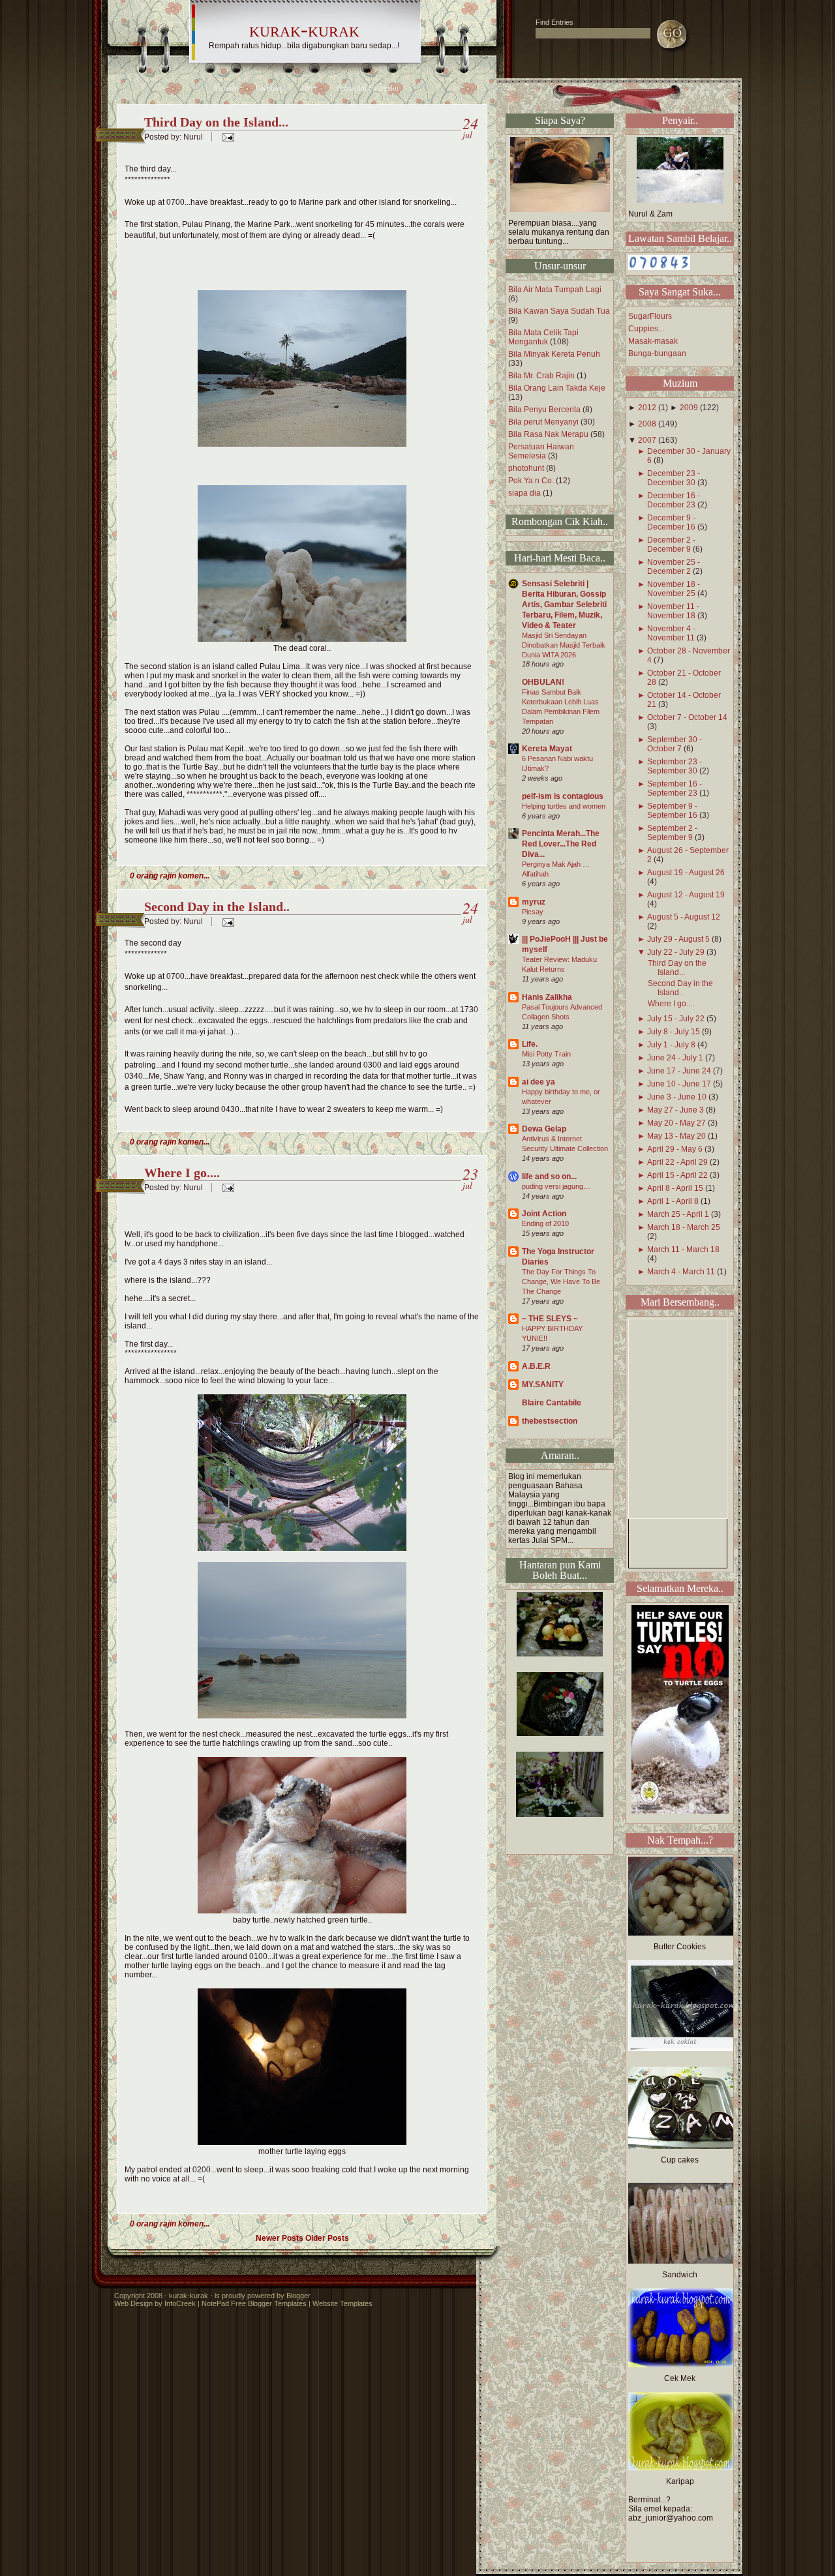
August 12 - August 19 (686, 895)
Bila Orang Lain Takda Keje (557, 388)
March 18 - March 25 (684, 1227)
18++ (309, 88)
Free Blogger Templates (269, 2303)
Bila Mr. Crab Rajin (541, 376)
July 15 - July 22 (676, 1019)
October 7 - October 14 (687, 717)
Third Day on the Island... (216, 122)
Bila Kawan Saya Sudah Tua (559, 311)
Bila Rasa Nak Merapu (548, 434)
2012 (647, 408)
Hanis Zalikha (547, 997)
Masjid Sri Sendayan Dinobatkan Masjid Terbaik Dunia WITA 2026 (564, 645)
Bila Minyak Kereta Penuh (554, 354)
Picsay (533, 912)
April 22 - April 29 (677, 1162)
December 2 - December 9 (671, 545)
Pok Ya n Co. (531, 481)
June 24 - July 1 (675, 1058)
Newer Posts (280, 2238)
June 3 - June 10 (677, 1097)
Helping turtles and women (564, 806)
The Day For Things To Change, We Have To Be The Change (561, 1281)
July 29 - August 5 (678, 939)
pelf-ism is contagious (563, 796)
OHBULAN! (543, 682)
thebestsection (550, 1421)
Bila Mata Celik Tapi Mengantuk (543, 337)
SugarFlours (650, 316)
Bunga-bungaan (657, 353)
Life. (530, 1044)
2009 (689, 408)
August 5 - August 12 (684, 917)
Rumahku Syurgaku (368, 88)
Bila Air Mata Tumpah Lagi (555, 290)
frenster (225, 88)
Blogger (298, 2296)
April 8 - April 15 (675, 1188)
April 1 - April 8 (673, 1201)
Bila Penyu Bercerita (544, 410)
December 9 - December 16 (671, 522)
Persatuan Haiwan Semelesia (541, 451)
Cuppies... (646, 329)
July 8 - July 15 (674, 1032)
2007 (647, 440)
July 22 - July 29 (676, 952)
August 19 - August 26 (686, 873)
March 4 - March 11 (681, 1272)
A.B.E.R (536, 1366)
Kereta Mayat (547, 749)
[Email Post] (226, 137)
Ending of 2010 (545, 1223)
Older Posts (327, 2238)
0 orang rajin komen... (170, 876)
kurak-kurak (304, 29)
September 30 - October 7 (675, 744)
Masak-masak (653, 341)
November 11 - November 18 (673, 611)
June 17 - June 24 (679, 1071)
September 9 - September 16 (672, 811)
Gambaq (269, 88)
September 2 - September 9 (672, 833)
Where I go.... (182, 1173)
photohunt (526, 468)
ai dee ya (539, 1082)
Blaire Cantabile (552, 1403)
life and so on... (549, 1176)
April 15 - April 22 (677, 1175)
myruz (534, 902)
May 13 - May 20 (676, 1136)
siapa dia (524, 493)
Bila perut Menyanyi (543, 422)
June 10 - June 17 (679, 1084)
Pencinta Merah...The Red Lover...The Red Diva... (561, 844)
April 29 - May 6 (675, 1149)
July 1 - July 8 (671, 1045)
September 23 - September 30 (675, 766)
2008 (647, 424)
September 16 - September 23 (675, 788)
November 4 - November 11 (671, 633)
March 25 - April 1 (678, 1214)
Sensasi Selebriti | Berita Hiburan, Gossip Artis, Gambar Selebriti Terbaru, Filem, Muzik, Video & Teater (564, 605)
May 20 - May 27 (676, 1123)
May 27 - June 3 (676, 1110)
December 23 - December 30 (674, 478)
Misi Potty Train (546, 1054)
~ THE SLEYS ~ (550, 1319)
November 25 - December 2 (674, 567)
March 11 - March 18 (683, 1250)
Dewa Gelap (544, 1129)
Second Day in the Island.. (217, 906)
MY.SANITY (543, 1385)
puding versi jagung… (556, 1186)
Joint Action (544, 1214)
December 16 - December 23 (674, 500)
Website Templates (342, 2303)
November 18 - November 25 (674, 589)
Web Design (133, 2303)
